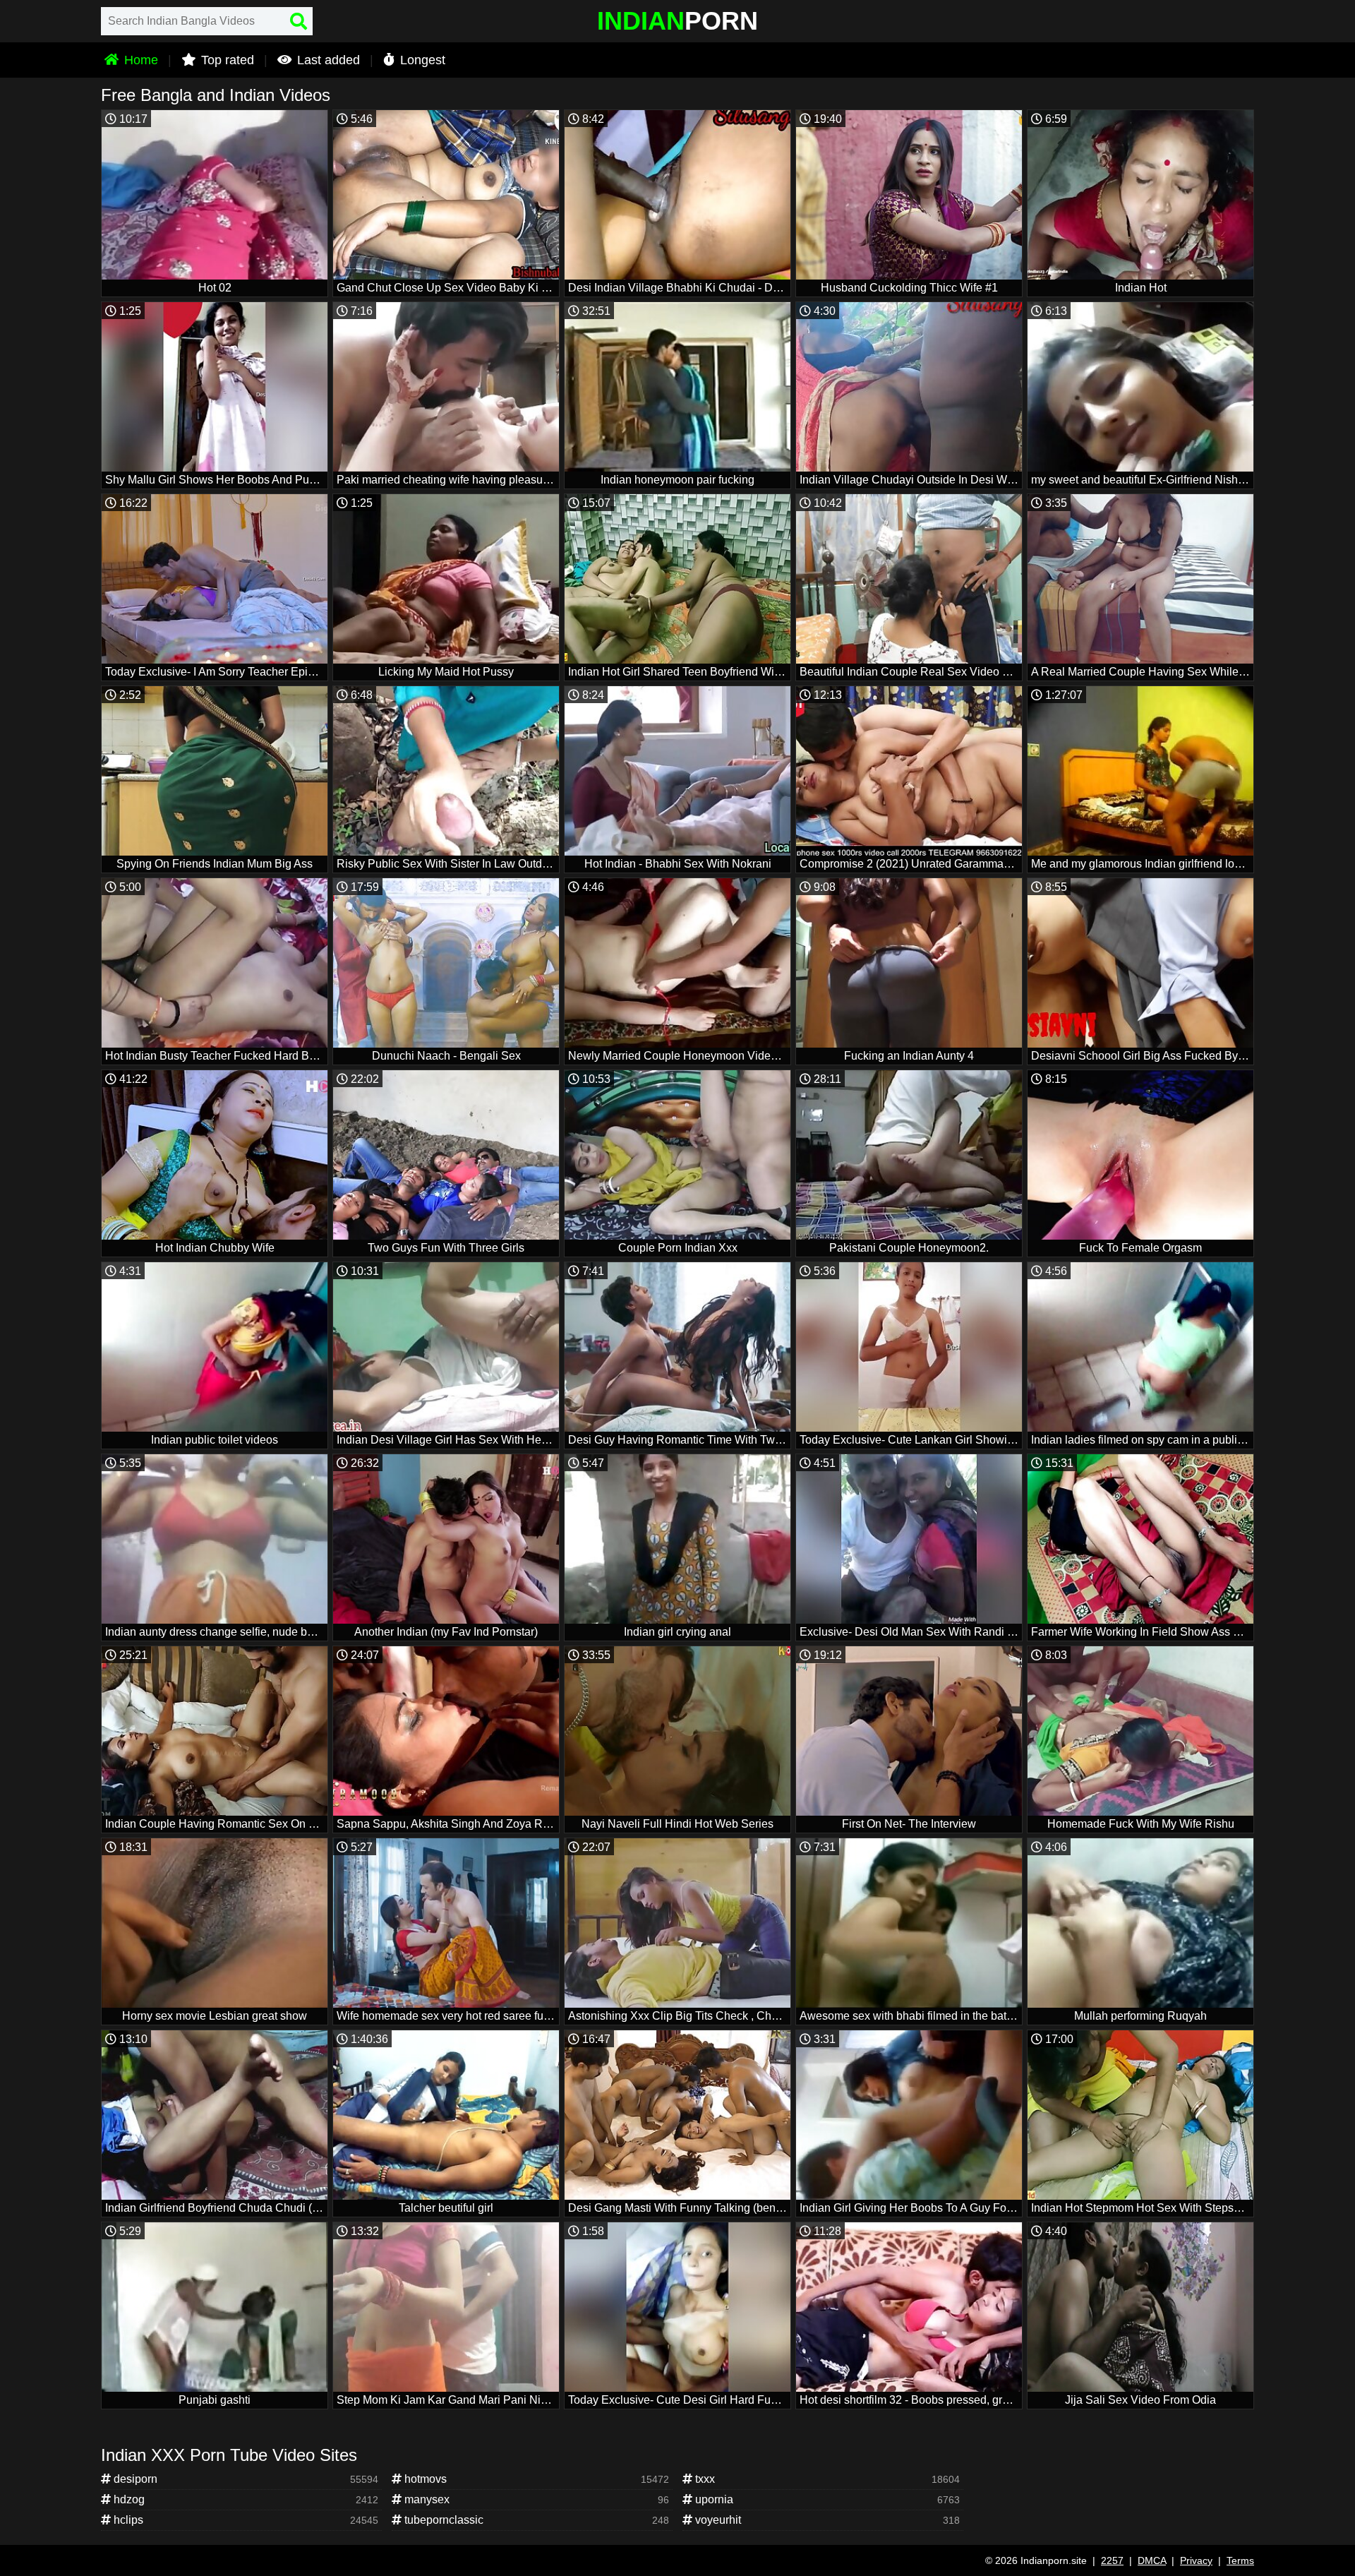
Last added (327, 60)
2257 (1112, 2560)
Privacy (1196, 2560)
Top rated (226, 60)
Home (139, 60)
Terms (1240, 2560)
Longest (421, 60)
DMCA (1152, 2560)
